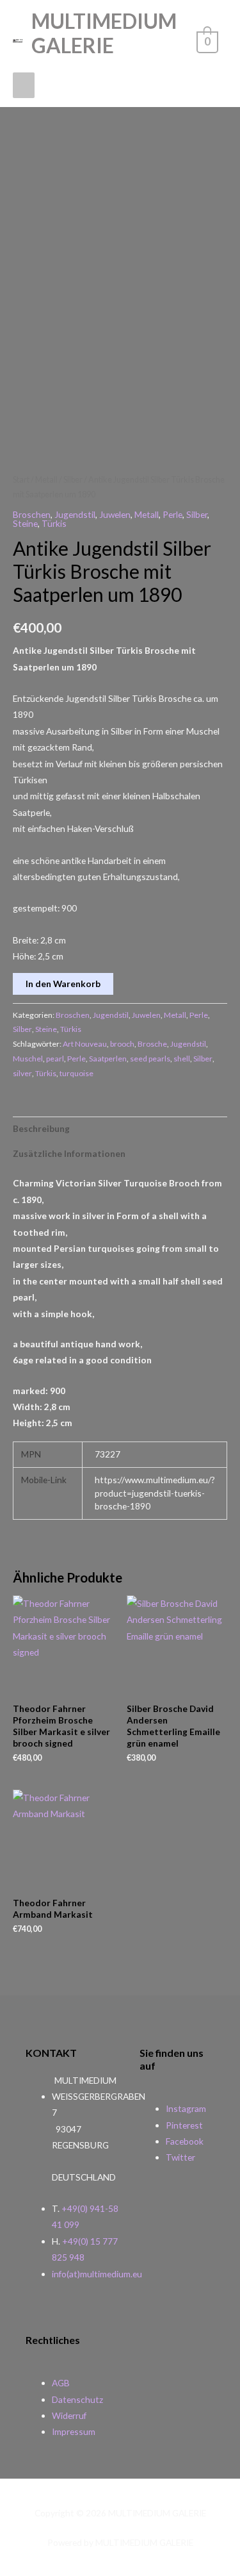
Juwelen (115, 514)
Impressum (74, 2431)
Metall (46, 480)
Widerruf (69, 2415)
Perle (172, 514)
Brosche (152, 1044)
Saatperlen (108, 1059)
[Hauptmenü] (24, 85)
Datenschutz (77, 2399)
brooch (122, 1044)
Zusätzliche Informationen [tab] (69, 1153)
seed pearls (150, 1059)
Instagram (186, 2108)
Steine (25, 523)
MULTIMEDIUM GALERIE (104, 33)
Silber (73, 480)
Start (21, 480)
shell (182, 1059)
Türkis (54, 523)
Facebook (185, 2141)
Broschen (32, 514)
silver (22, 1073)
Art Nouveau (85, 1044)
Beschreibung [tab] (41, 1128)
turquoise (76, 1073)
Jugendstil (75, 514)
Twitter (180, 2157)
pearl (55, 1059)
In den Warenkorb (63, 984)
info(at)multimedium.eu (97, 2274)
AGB (61, 2383)
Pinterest (184, 2125)
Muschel (28, 1059)
